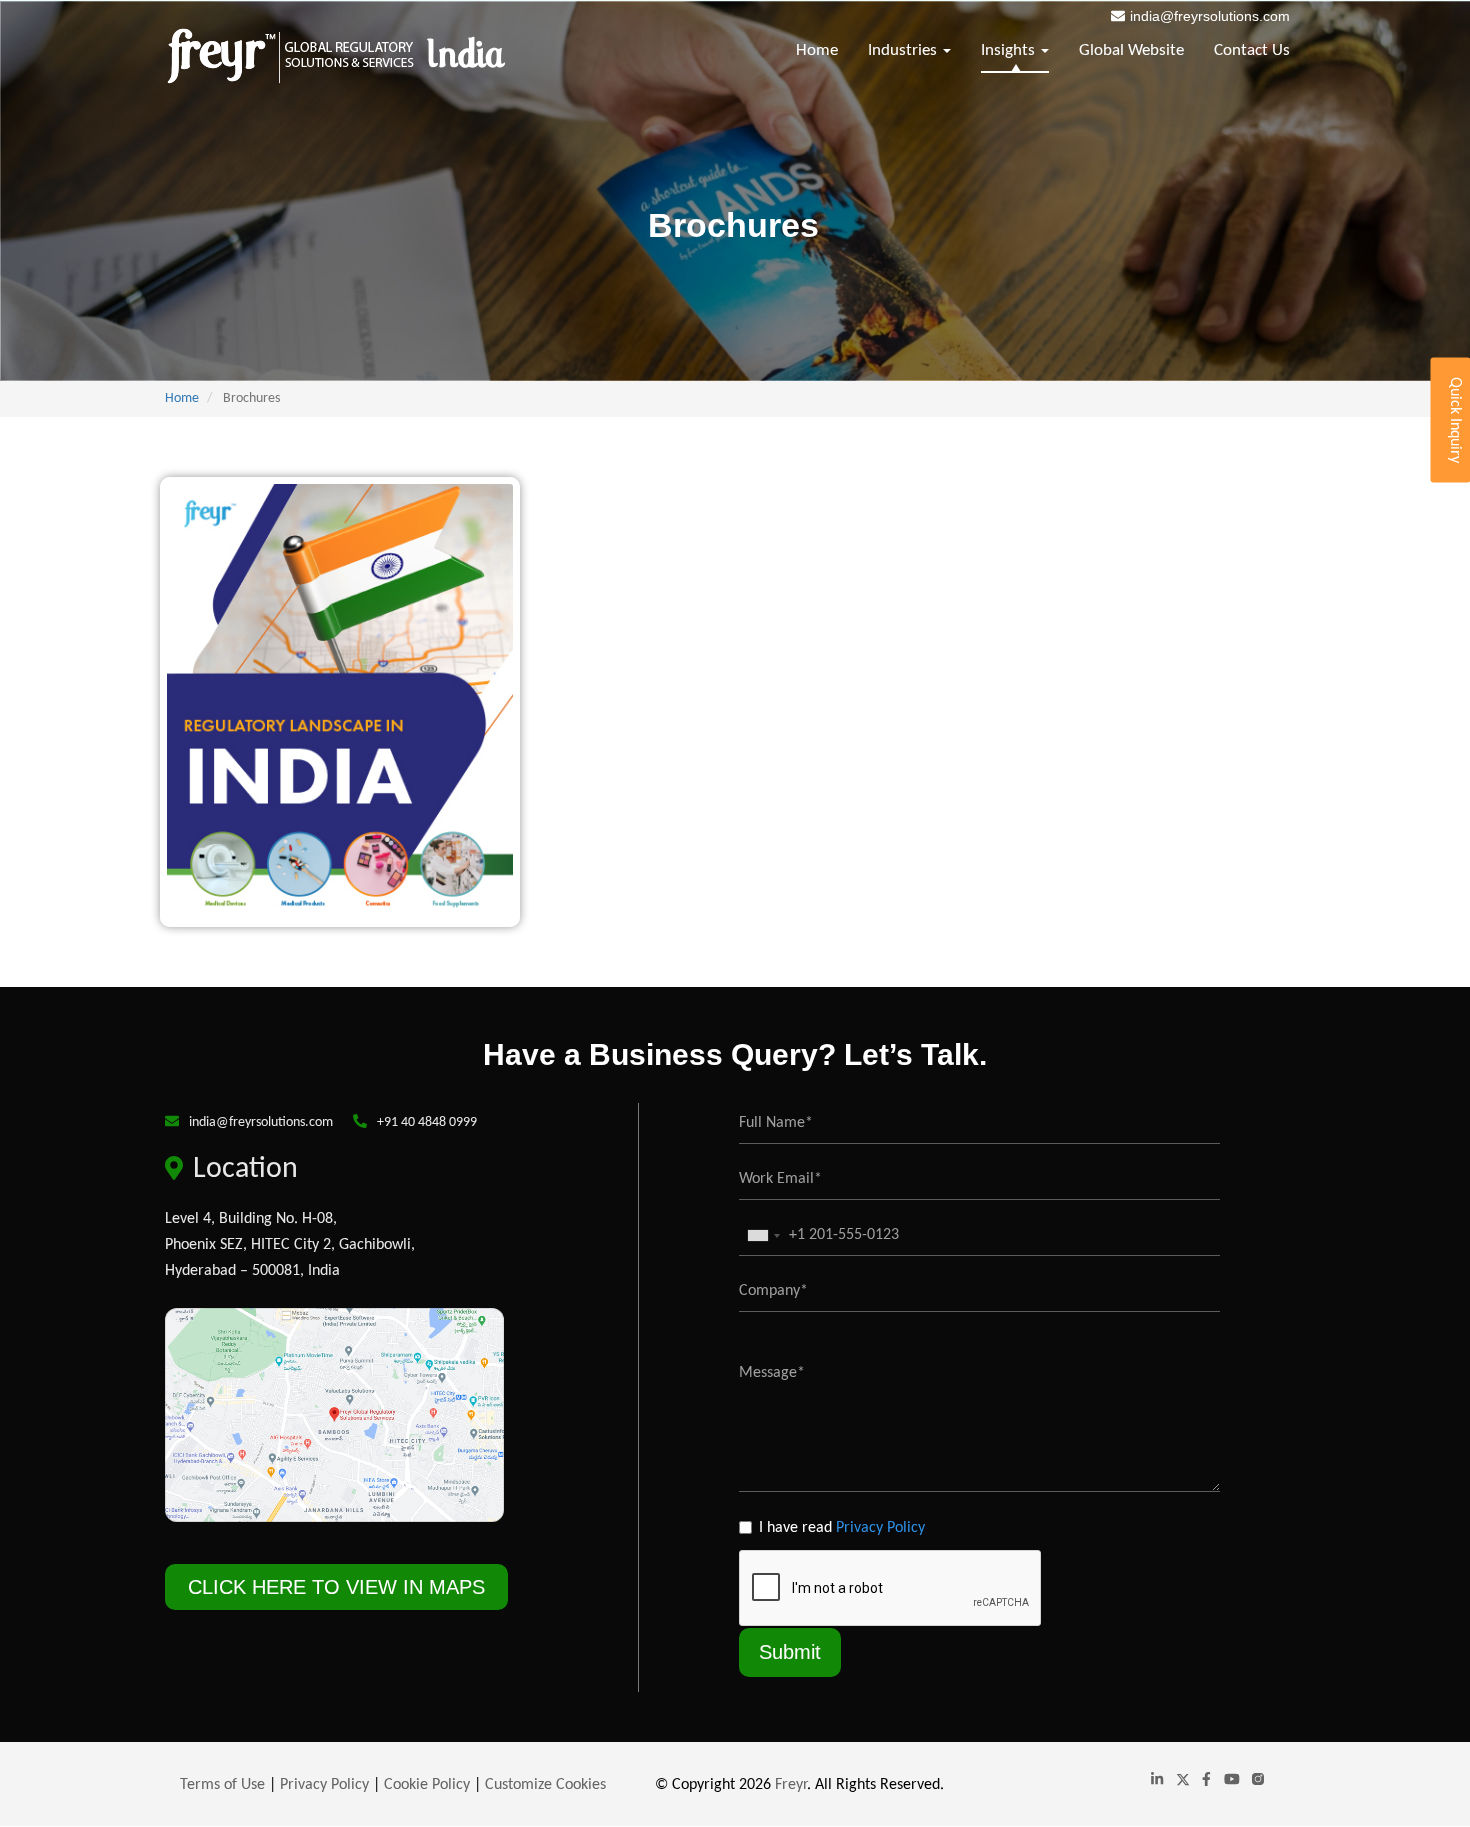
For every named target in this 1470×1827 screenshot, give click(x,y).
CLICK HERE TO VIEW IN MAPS (336, 1587)
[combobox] (763, 1235)
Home (817, 50)
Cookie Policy (427, 1785)
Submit (790, 1652)
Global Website (1131, 50)
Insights (1010, 50)
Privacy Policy (880, 1528)
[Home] (336, 55)
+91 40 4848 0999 (427, 1122)
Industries (904, 50)
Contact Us (1252, 50)
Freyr (791, 1785)
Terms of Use (222, 1785)
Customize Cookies (545, 1785)
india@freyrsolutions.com (1210, 16)
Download (347, 620)
